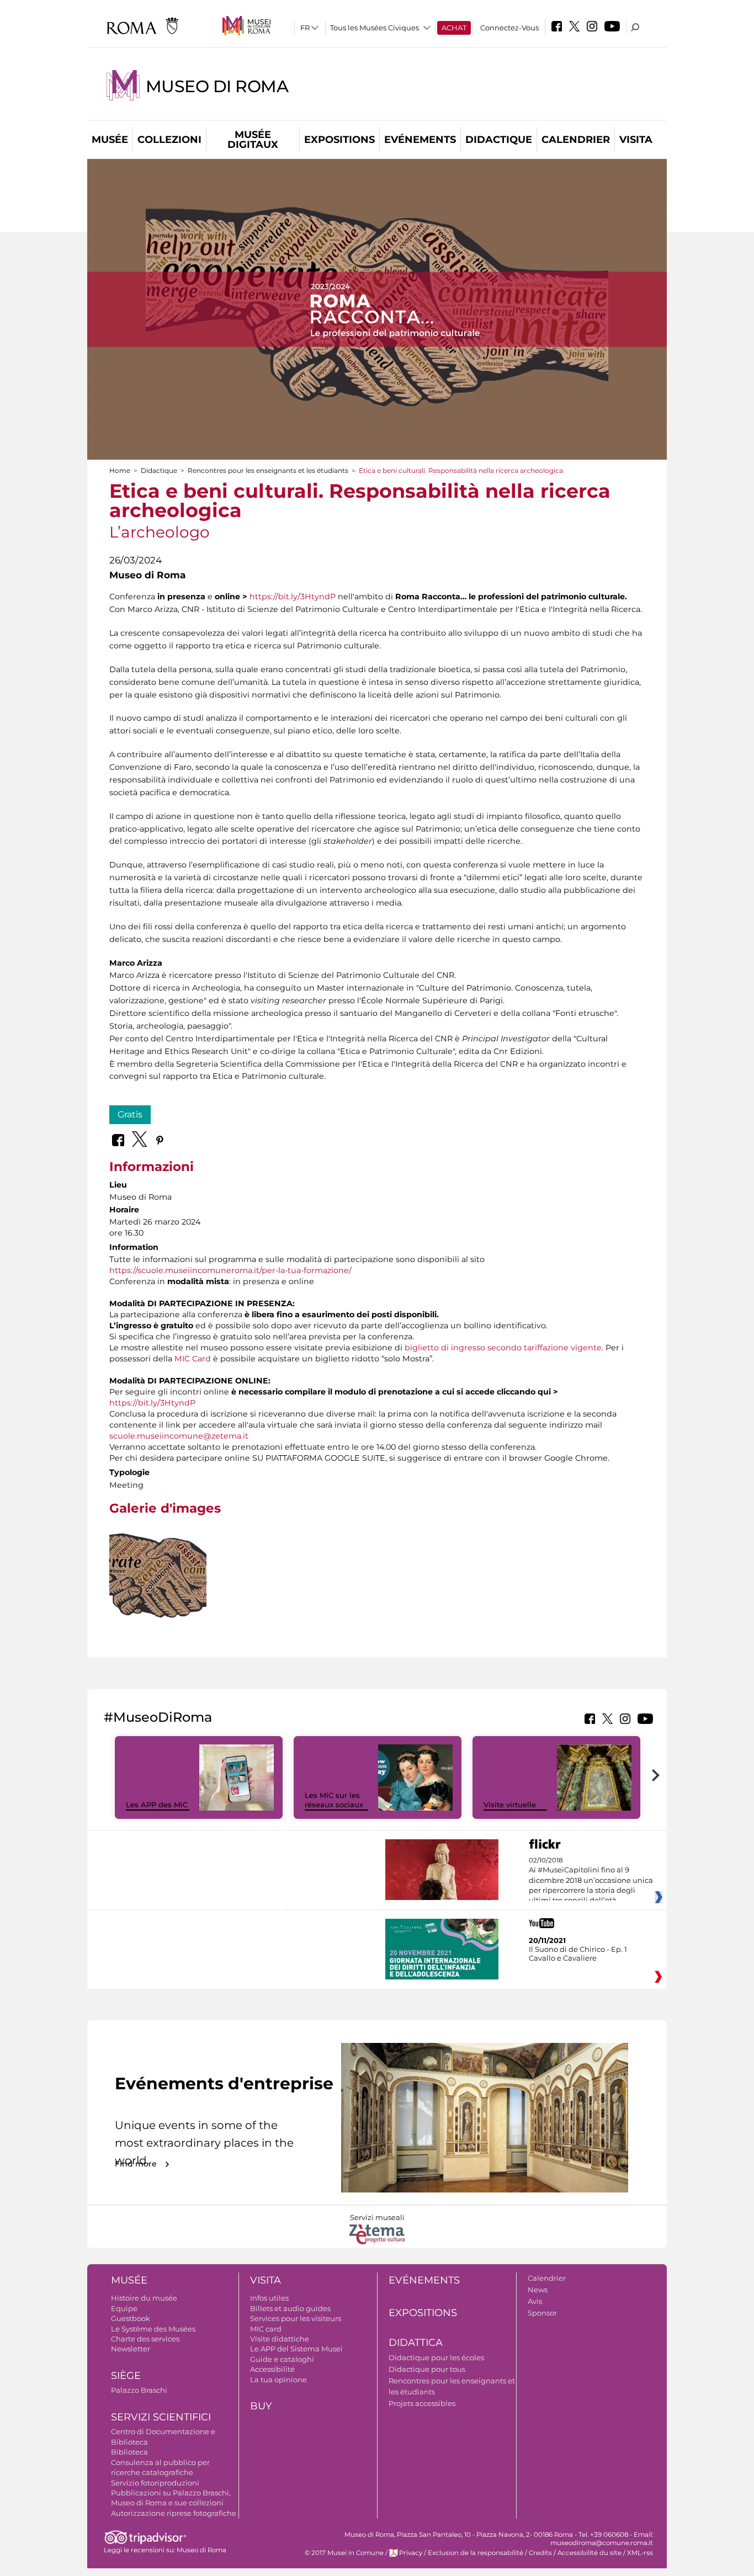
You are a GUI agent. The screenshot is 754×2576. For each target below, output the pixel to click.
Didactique (499, 140)
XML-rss (640, 2553)
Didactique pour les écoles (436, 2357)
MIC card (266, 2329)
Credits (540, 2553)
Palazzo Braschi (139, 2390)
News (538, 2290)
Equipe (124, 2308)
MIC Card (193, 1359)
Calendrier (576, 140)
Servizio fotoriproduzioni (155, 2483)
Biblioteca (129, 2452)
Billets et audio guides (290, 2308)
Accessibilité (272, 2369)
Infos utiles (269, 2298)
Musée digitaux (253, 140)
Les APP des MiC (157, 1805)
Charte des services (145, 2339)
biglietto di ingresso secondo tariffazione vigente (503, 1348)
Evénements (420, 140)
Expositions (339, 140)
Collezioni (169, 140)
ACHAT (454, 28)
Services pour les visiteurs (296, 2318)
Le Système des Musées (153, 2329)
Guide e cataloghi (282, 2359)
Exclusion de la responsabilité (476, 2553)
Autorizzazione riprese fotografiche (174, 2513)
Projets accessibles (422, 2403)
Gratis (130, 1114)
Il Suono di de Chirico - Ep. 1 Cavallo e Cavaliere (578, 1954)
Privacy (411, 2553)
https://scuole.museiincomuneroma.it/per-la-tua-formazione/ (230, 1270)
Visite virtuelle (510, 1805)
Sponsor (542, 2313)
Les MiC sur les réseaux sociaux (334, 1800)
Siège (126, 2376)
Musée (110, 140)
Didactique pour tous (427, 2369)
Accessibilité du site (590, 2553)
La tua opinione (278, 2380)
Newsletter (131, 2349)
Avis (535, 2301)
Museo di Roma (217, 86)
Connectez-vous (509, 28)
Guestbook (131, 2318)
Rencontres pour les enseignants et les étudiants (268, 470)
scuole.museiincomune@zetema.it (179, 1436)
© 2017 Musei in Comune (344, 2553)
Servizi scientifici (161, 2417)
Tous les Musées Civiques (375, 28)
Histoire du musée (144, 2298)
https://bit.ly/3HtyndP (293, 597)
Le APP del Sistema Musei (296, 2349)
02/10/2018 (591, 1881)
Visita (636, 140)
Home (120, 470)
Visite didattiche (280, 2339)
